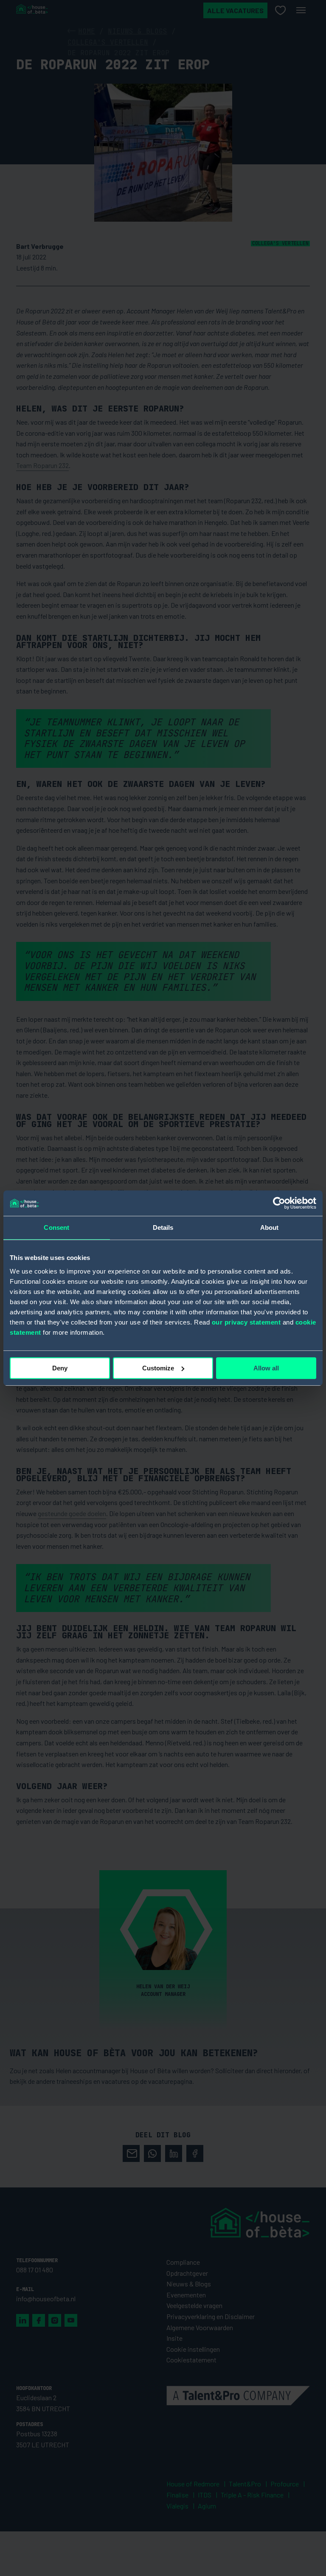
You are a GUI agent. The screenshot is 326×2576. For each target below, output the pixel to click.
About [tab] (270, 1227)
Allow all (266, 1368)
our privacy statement (246, 1322)
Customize (158, 1368)
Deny (60, 1368)
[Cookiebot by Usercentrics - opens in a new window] (279, 1203)
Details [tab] (163, 1227)
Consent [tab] (56, 1227)
